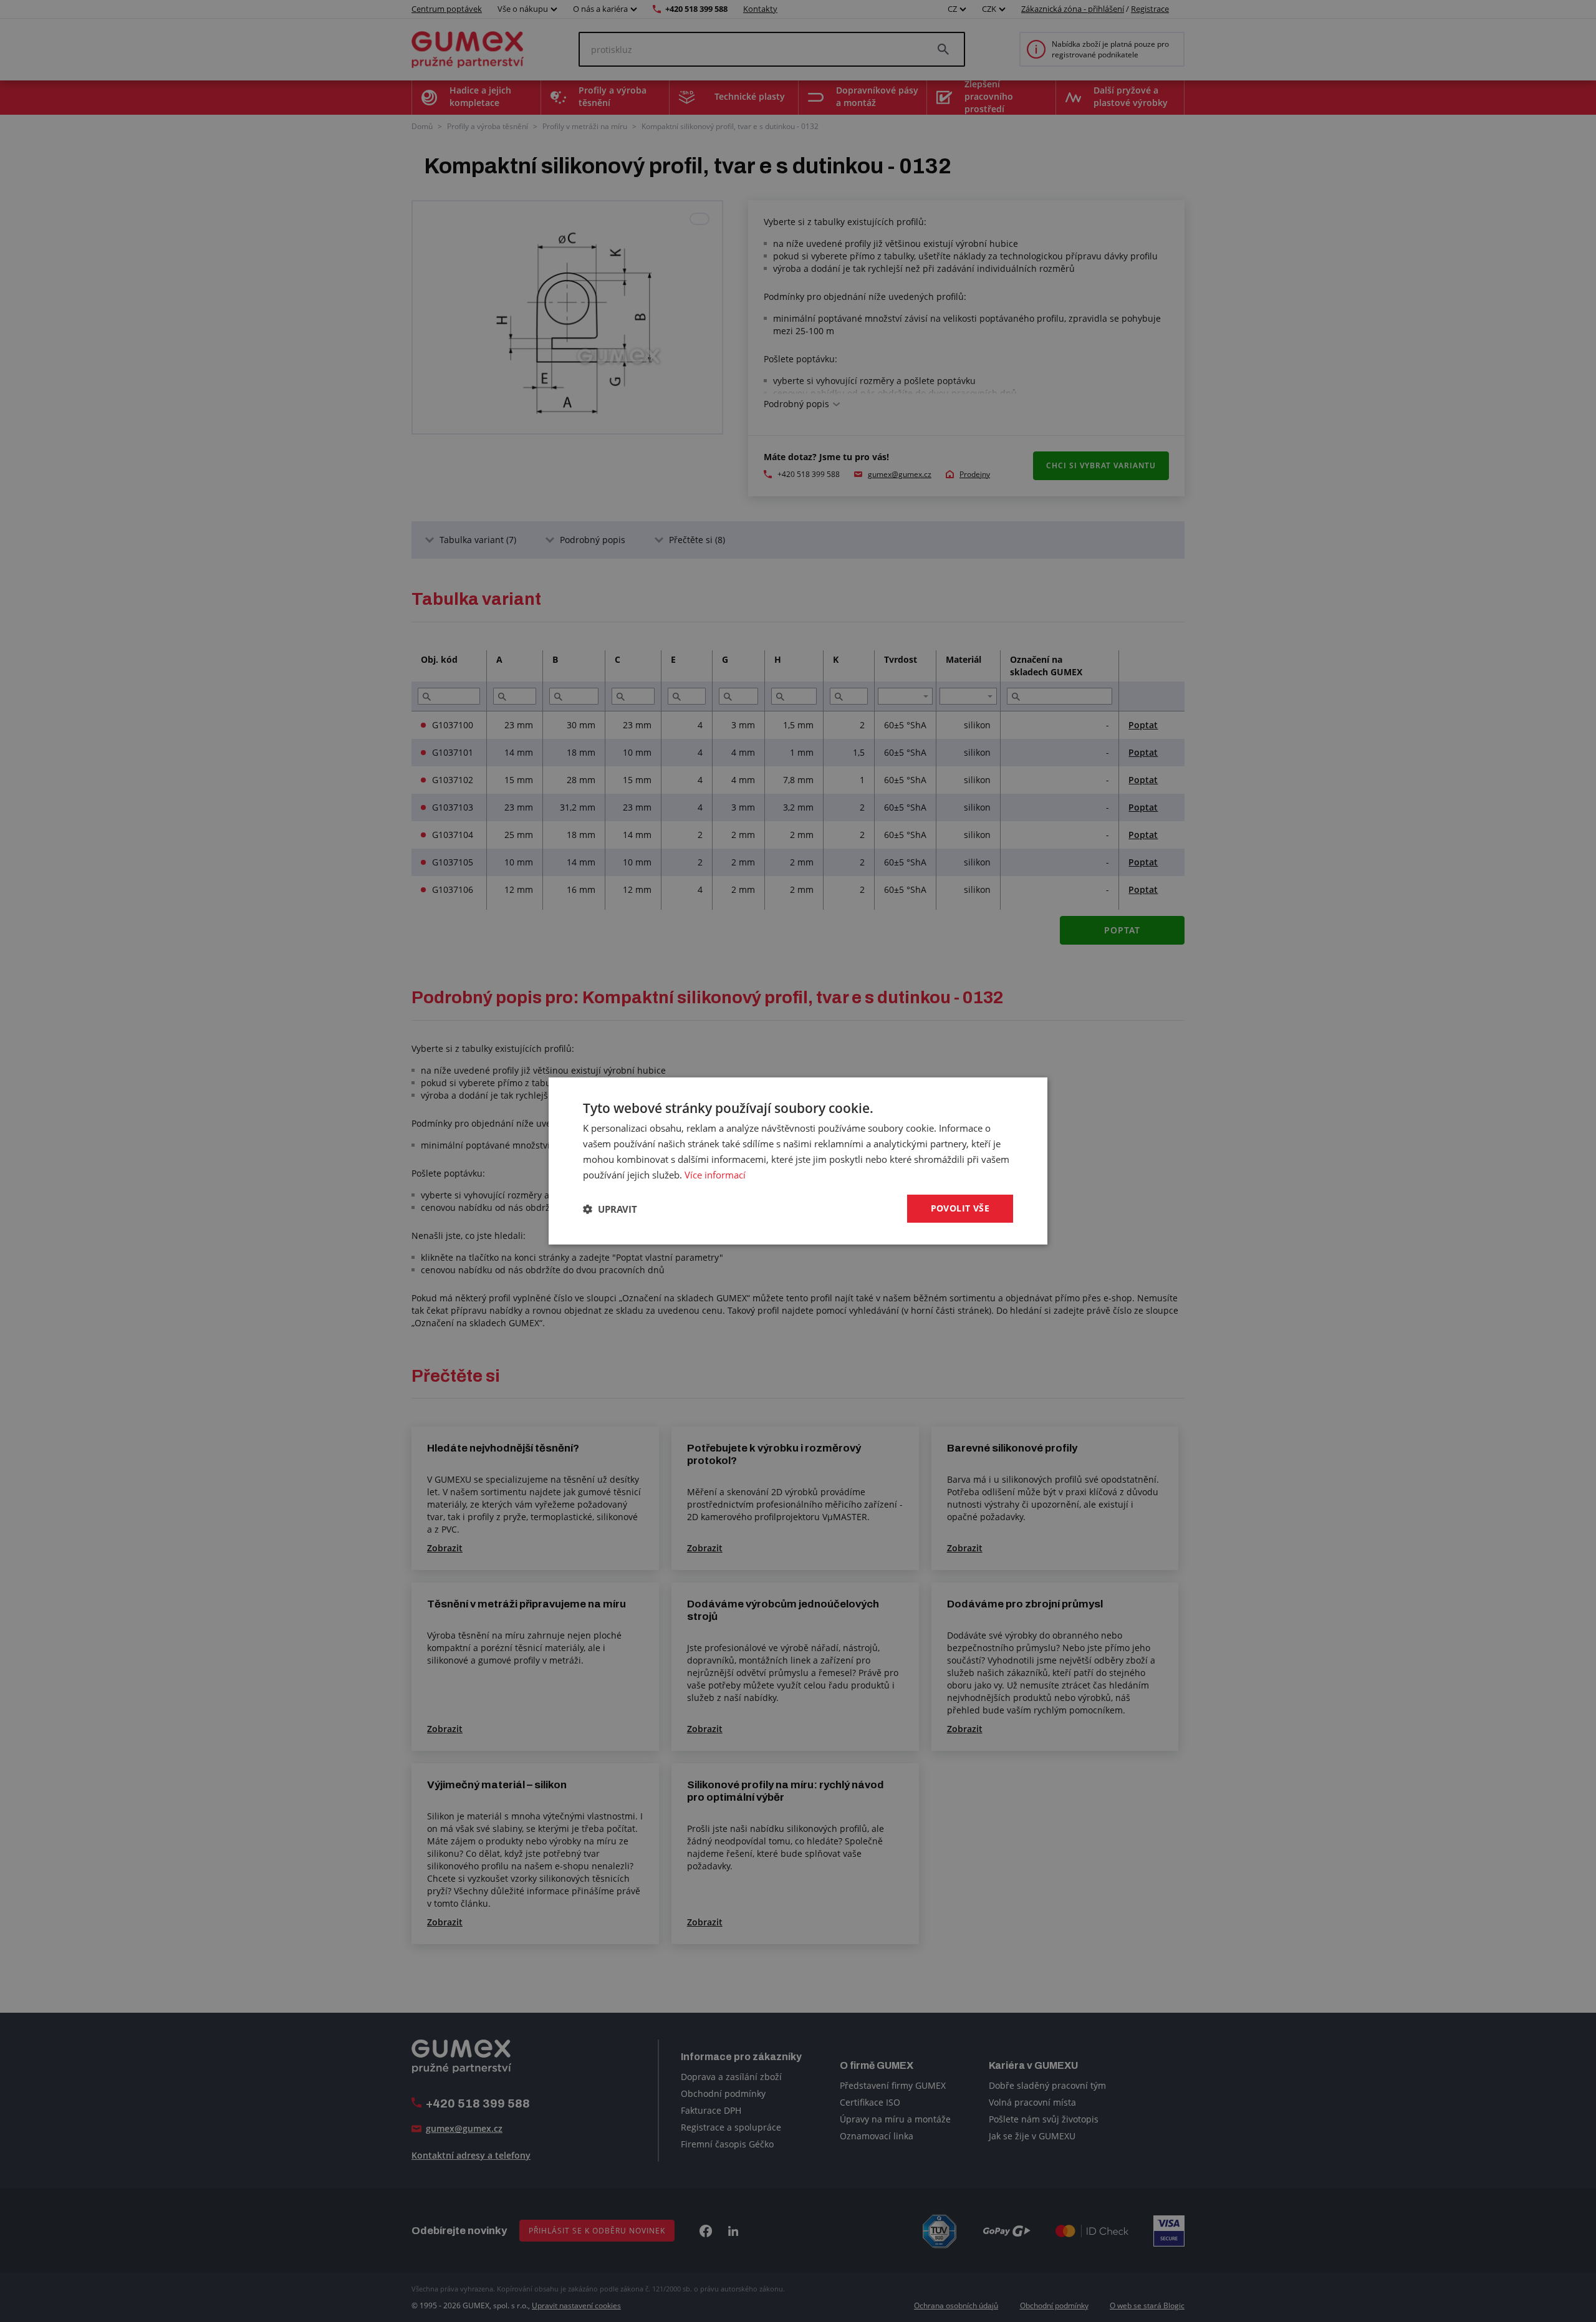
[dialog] (798, 1161)
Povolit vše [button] (960, 1208)
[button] (610, 1209)
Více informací (715, 1175)
